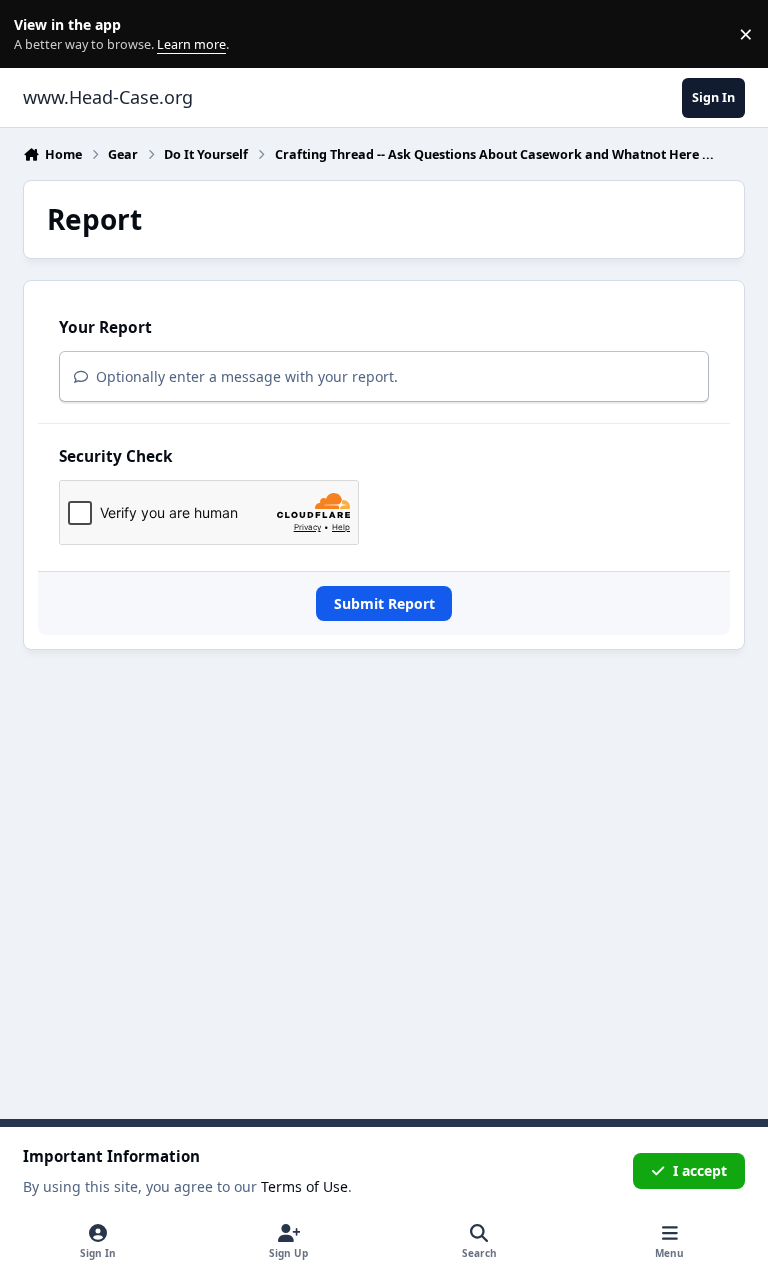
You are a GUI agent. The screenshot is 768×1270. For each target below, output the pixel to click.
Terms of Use (304, 1186)
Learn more (38, 34)
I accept (700, 1170)
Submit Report (384, 603)
